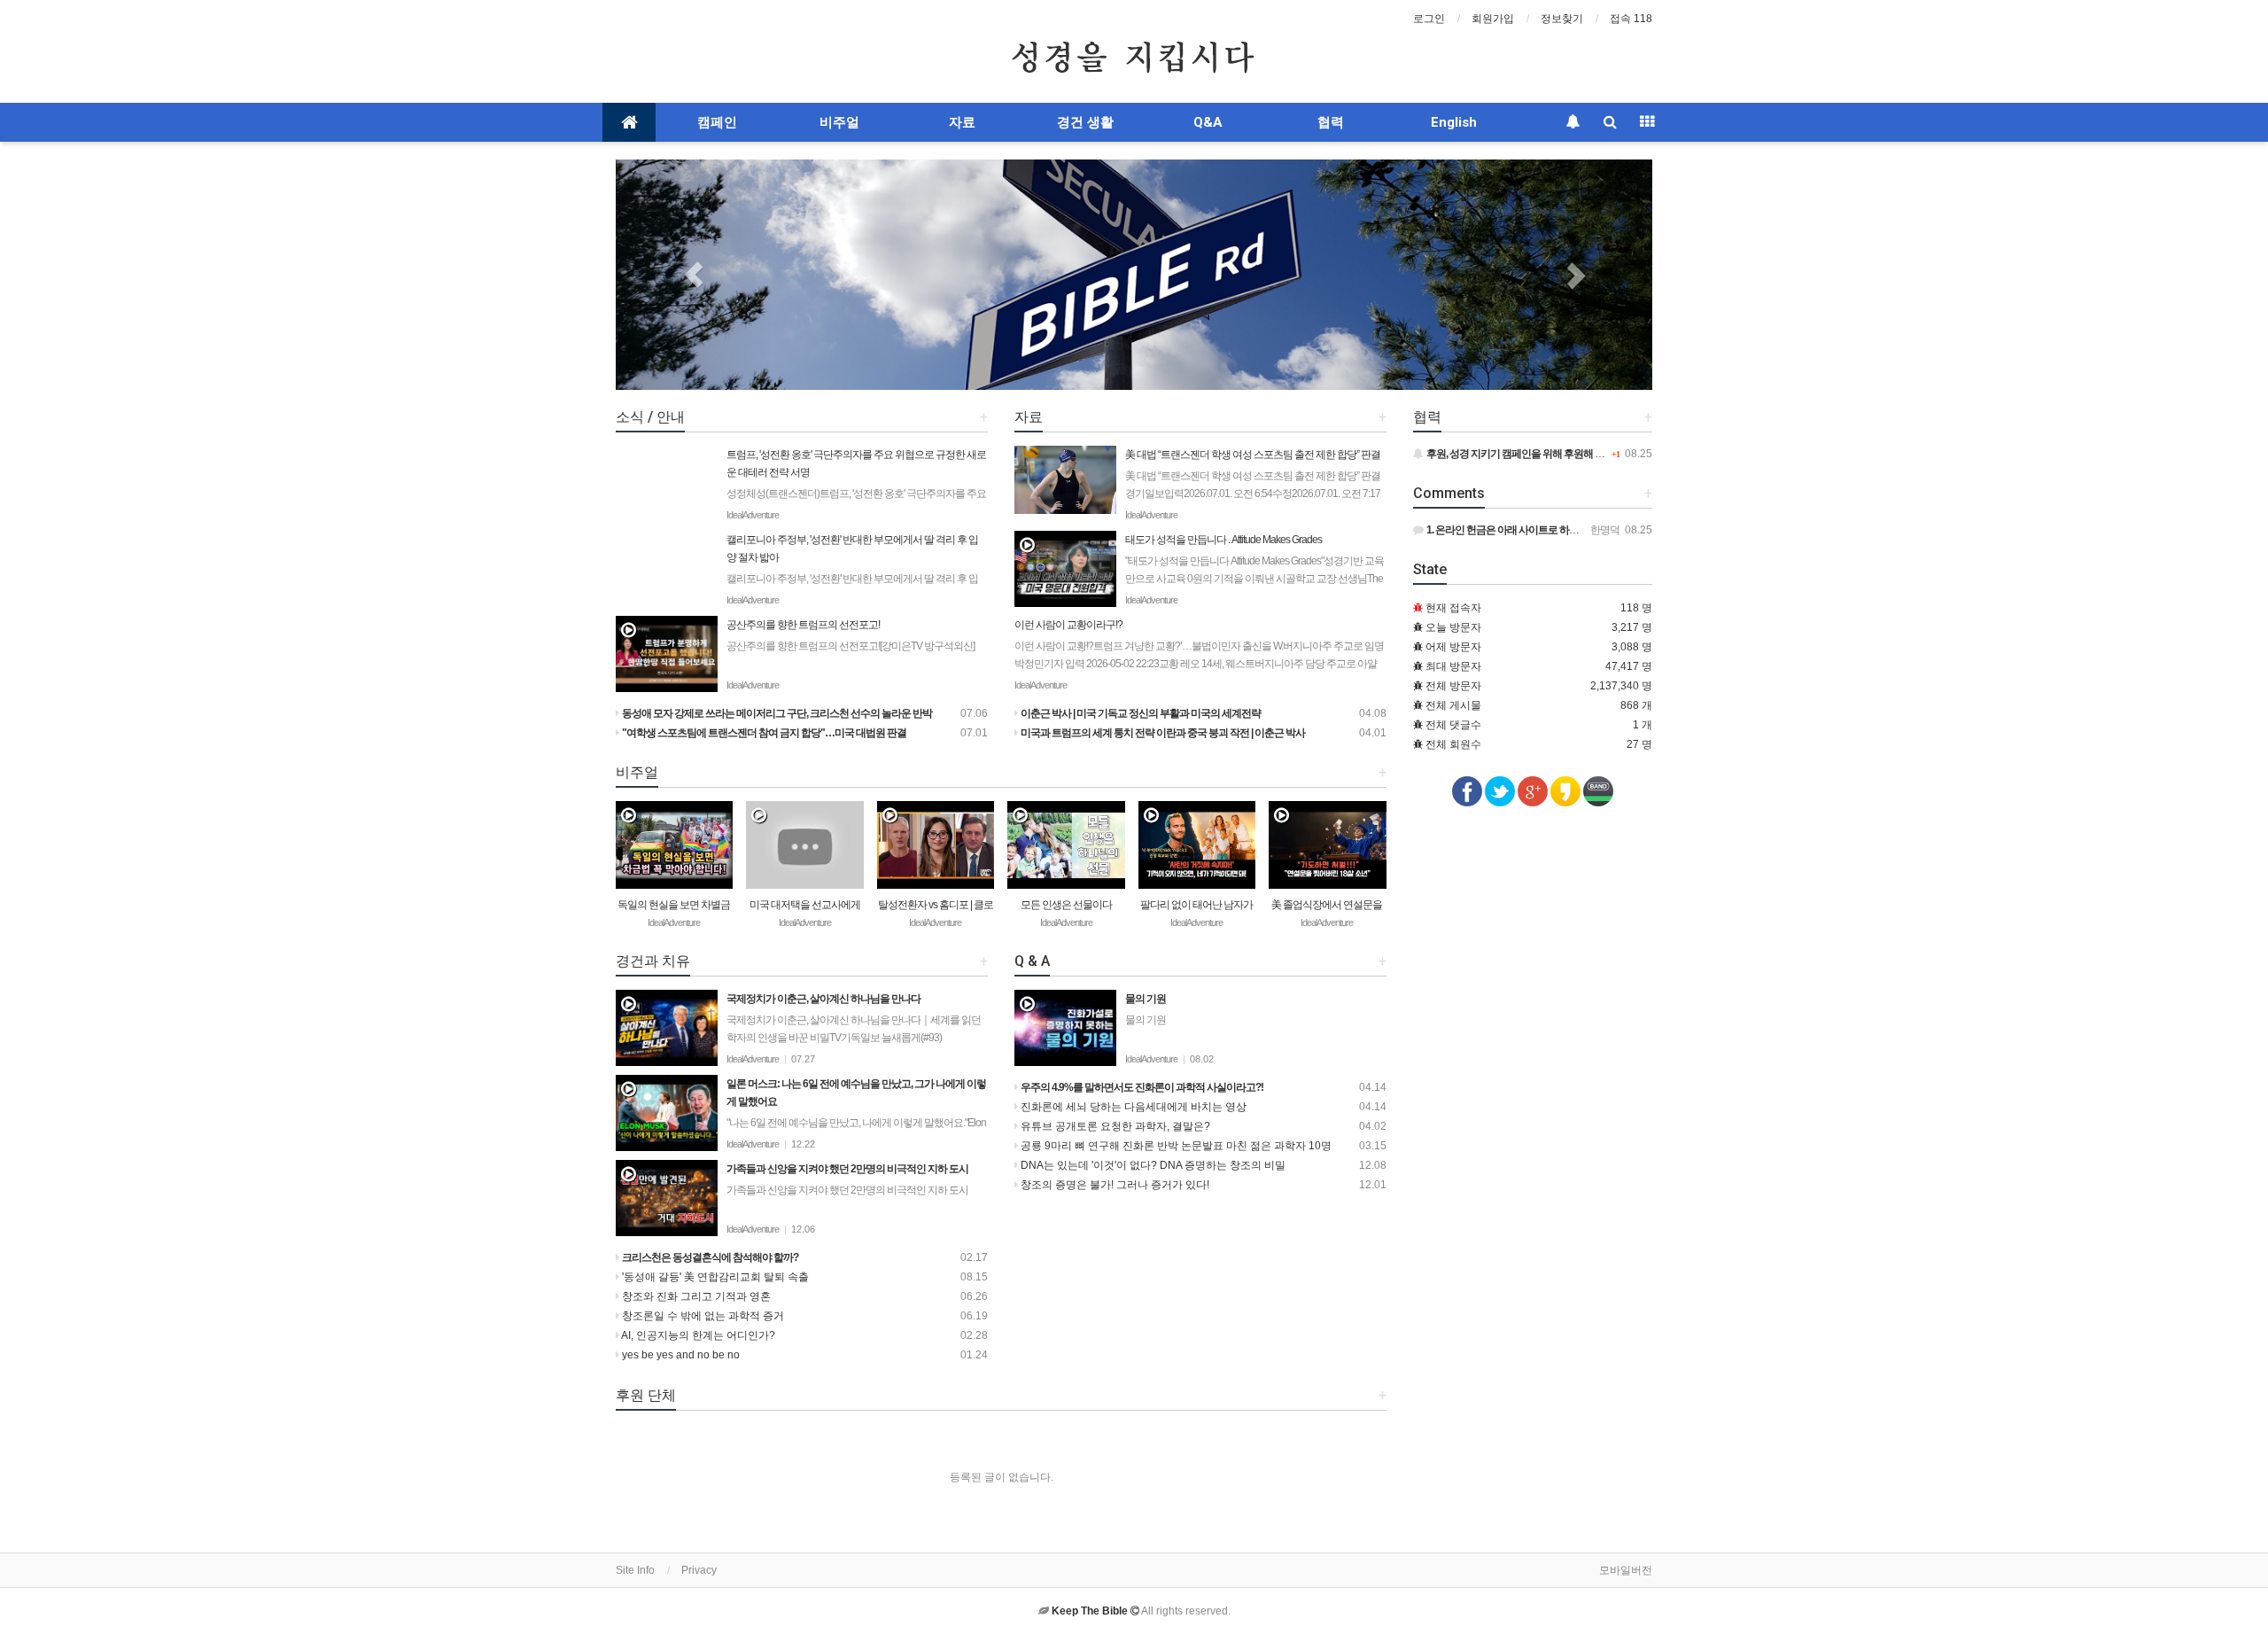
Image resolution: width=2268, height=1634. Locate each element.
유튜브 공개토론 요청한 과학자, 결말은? (1114, 1126)
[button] (694, 275)
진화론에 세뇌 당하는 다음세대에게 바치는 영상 (1132, 1107)
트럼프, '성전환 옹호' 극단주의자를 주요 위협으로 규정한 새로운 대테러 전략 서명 (856, 501)
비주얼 (839, 122)
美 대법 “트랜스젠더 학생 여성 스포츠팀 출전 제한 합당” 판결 (1253, 492)
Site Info (635, 1570)
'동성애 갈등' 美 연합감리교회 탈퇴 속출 (714, 1277)
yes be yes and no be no (680, 1355)
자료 (962, 122)
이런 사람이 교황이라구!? (1199, 653)
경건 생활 (1085, 122)
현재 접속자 (1453, 608)
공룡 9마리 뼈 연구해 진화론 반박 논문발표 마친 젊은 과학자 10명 (1175, 1146)
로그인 (1429, 19)
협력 (1331, 122)
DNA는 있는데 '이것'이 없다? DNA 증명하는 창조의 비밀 (1152, 1165)
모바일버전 (1626, 1570)
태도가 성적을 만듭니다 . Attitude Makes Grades (1254, 568)
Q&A (1208, 122)
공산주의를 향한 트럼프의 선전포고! (850, 635)
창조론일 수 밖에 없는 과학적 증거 (702, 1316)
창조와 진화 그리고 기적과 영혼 (695, 1296)
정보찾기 (1562, 19)
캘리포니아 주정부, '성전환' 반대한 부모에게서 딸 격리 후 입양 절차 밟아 (852, 577)
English (1454, 122)
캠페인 (717, 122)
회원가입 (1493, 19)
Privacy (699, 1570)
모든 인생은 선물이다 (1066, 905)
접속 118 (1631, 19)
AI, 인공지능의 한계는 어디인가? (697, 1335)
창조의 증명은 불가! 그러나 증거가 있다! (1114, 1185)
